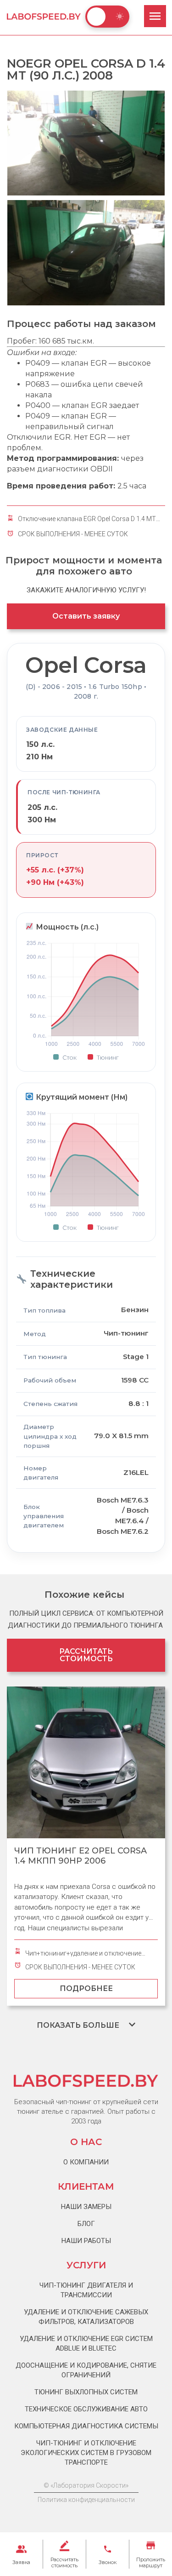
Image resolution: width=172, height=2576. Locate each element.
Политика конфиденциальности (86, 2500)
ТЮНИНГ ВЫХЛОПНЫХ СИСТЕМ (86, 2392)
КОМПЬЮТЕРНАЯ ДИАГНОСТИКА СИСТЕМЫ (86, 2426)
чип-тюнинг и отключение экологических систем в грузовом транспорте (86, 2453)
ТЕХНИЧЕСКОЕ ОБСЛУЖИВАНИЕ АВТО (86, 2409)
